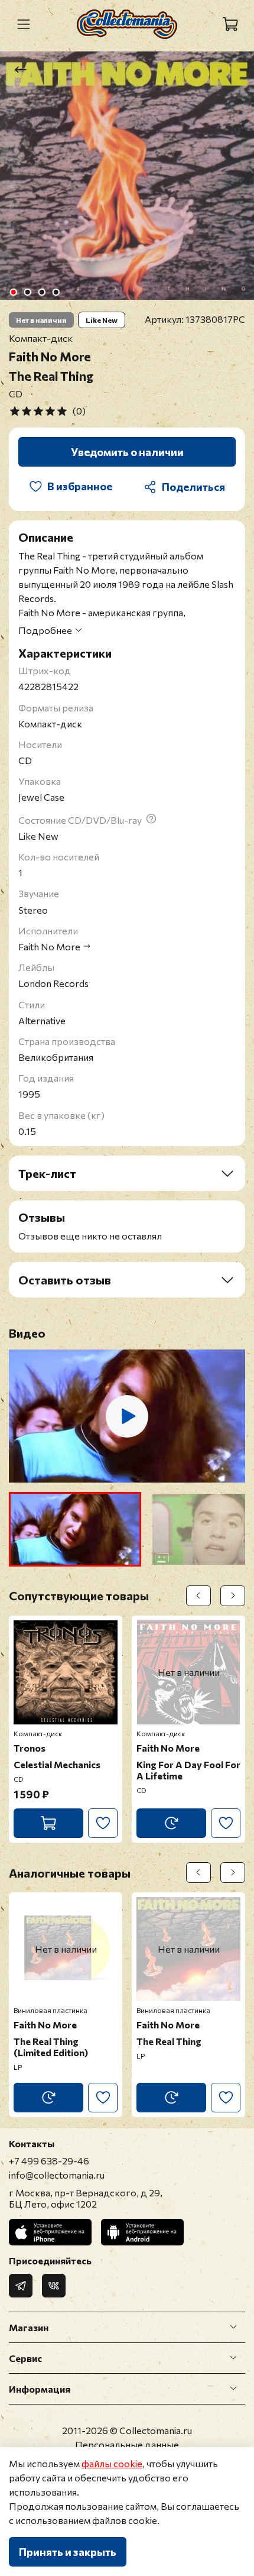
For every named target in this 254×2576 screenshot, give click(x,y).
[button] (75, 1529)
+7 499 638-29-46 (49, 2161)
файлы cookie (112, 2463)
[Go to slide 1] (14, 292)
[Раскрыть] (233, 2327)
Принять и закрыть (68, 2552)
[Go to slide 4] (56, 292)
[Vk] (54, 2286)
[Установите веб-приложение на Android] (142, 2232)
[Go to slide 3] (42, 292)
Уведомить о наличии (127, 452)
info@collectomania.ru (57, 2175)
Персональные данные (127, 2444)
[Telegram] (21, 2286)
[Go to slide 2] (28, 292)
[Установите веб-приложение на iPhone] (50, 2232)
